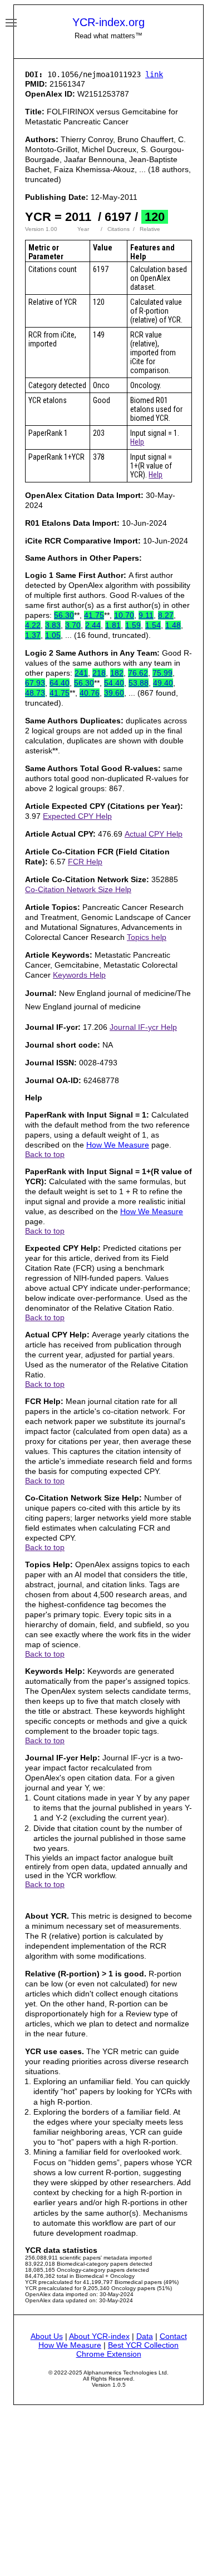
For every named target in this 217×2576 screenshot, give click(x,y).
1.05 (53, 635)
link (154, 74)
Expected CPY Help (77, 816)
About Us (47, 2336)
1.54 (153, 625)
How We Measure (118, 1145)
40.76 (90, 693)
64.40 (60, 683)
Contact (173, 2336)
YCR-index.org (108, 22)
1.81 (113, 625)
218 (99, 673)
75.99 (162, 673)
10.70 (124, 615)
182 (117, 673)
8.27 (166, 615)
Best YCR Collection (143, 2345)
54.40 (114, 683)
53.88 (139, 683)
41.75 (94, 615)
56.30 (64, 615)
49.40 (163, 683)
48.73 (35, 693)
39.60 (114, 693)
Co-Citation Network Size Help (78, 889)
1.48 (173, 625)
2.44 (93, 625)
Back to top (45, 1154)
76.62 (138, 673)
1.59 (133, 625)
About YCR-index (99, 2336)
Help (137, 442)
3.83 (53, 625)
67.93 (35, 683)
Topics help (147, 937)
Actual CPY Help (154, 834)
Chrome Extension (109, 2354)
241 (81, 673)
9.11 (146, 615)
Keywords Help (79, 975)
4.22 (33, 625)
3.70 (73, 625)
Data (145, 2336)
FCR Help (85, 862)
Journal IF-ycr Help (143, 1027)
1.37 (33, 635)
